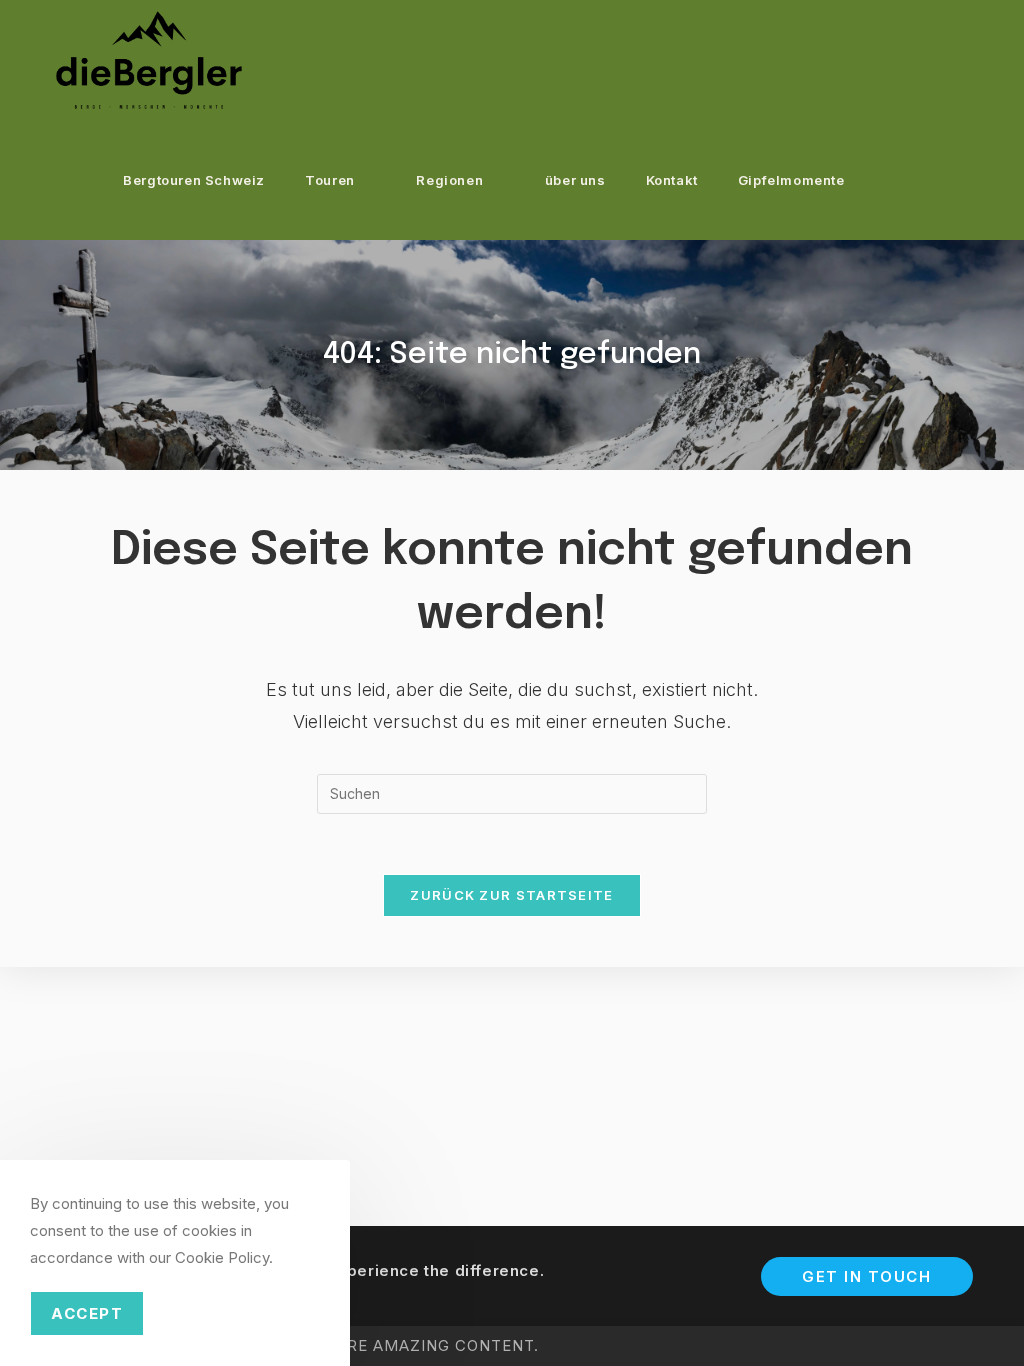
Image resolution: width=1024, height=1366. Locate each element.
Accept (87, 1313)
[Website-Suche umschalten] (911, 180)
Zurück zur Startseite (511, 895)
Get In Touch (866, 1276)
